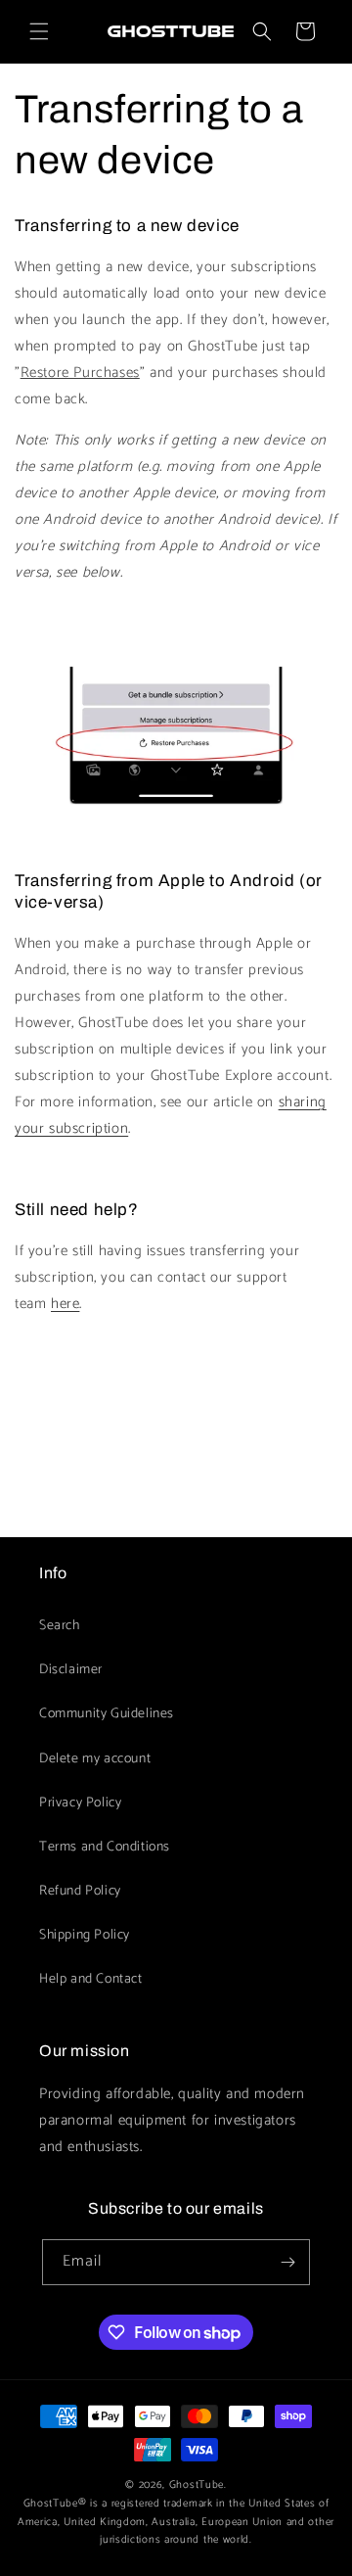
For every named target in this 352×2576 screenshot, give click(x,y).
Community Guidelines (107, 1714)
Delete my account (95, 1759)
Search (60, 1626)
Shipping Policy (85, 1935)
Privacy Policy (80, 1803)
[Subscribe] (287, 2262)
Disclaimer (71, 1670)
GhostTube (197, 2485)
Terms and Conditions (105, 1847)
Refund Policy (80, 1891)
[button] (39, 31)
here (65, 1304)
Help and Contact (91, 1979)
